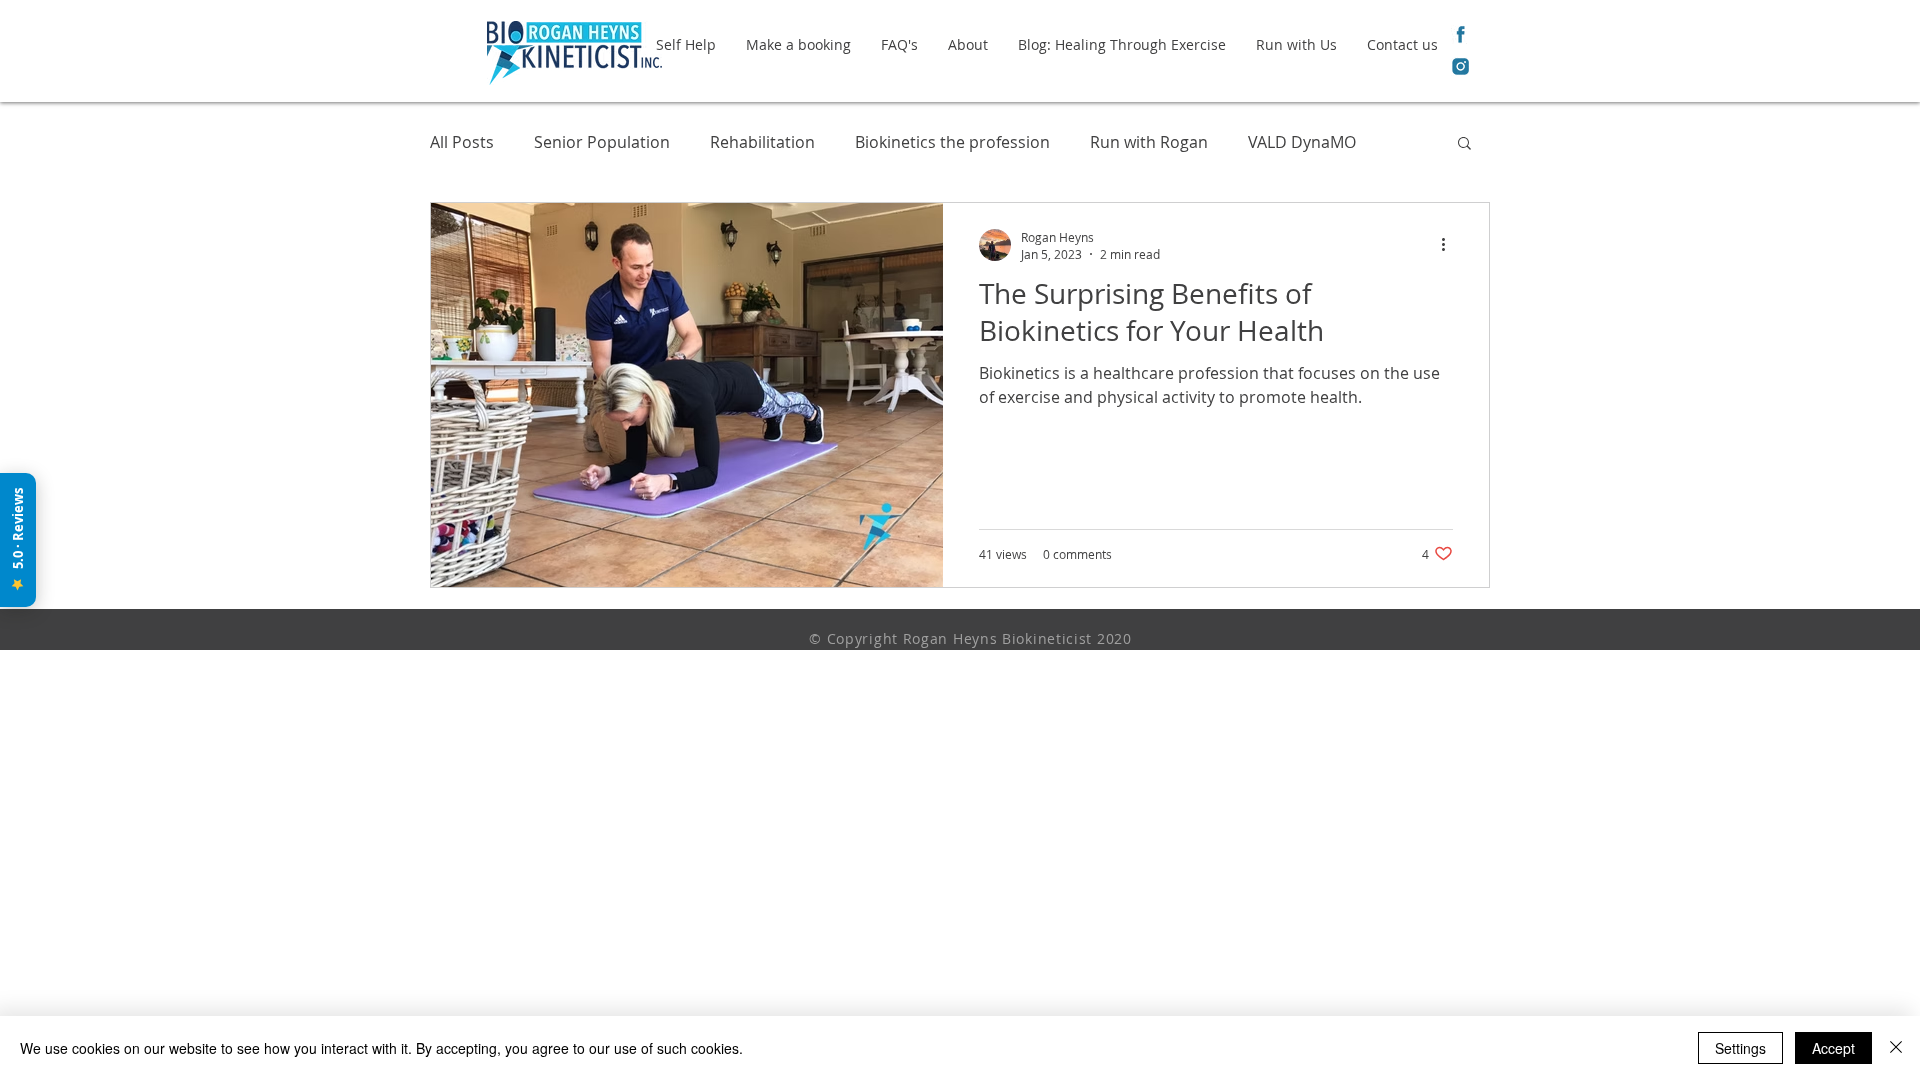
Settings (1740, 1048)
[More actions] (1450, 245)
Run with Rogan (1149, 142)
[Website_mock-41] (1460, 34)
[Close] (1896, 1048)
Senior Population (602, 142)
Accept (1833, 1048)
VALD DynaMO (1302, 142)
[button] (1464, 144)
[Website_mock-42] (1460, 66)
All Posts (462, 142)
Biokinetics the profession (952, 142)
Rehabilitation (762, 142)
